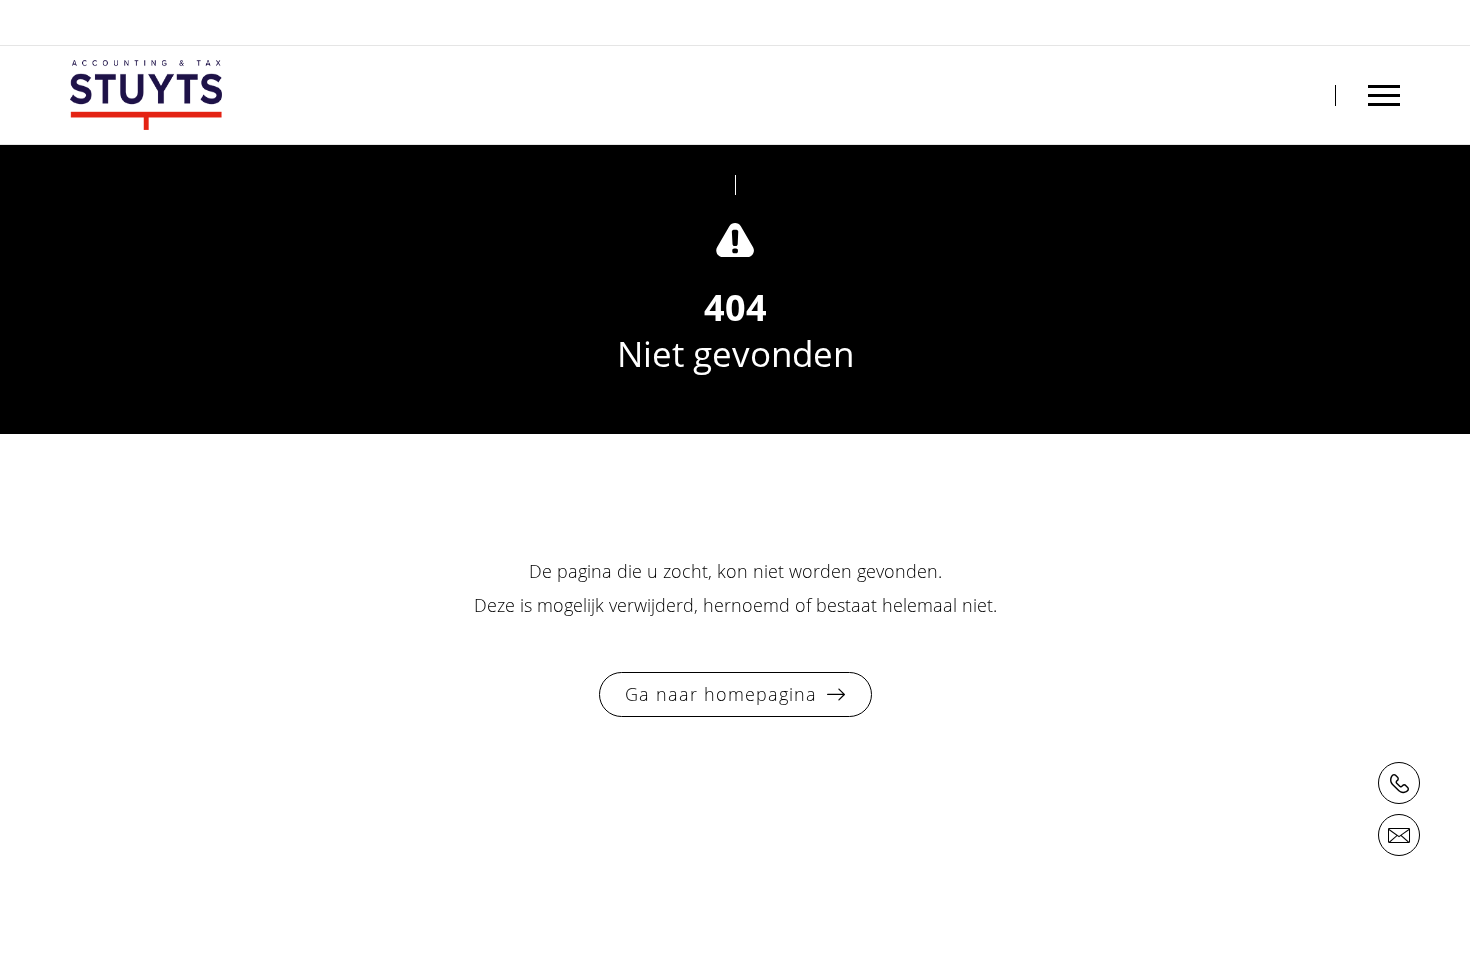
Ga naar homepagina (721, 694)
